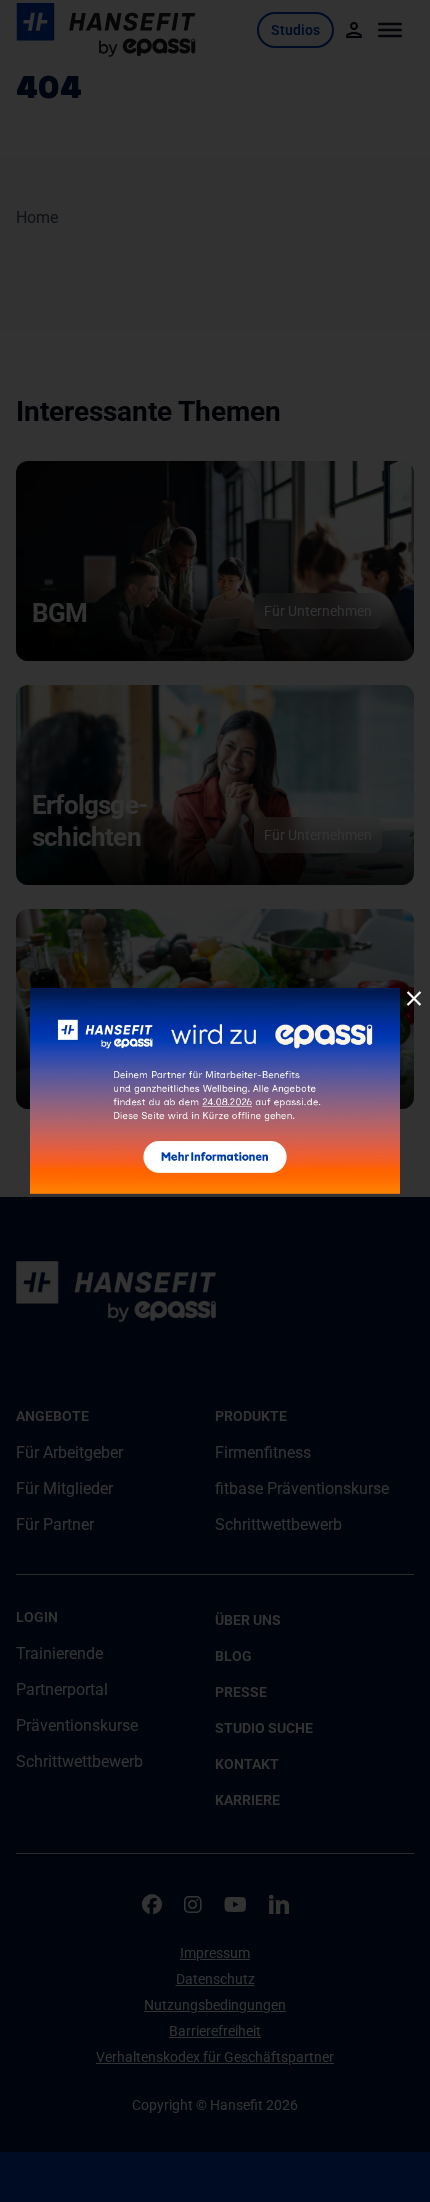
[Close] (414, 999)
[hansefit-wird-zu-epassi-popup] (215, 995)
